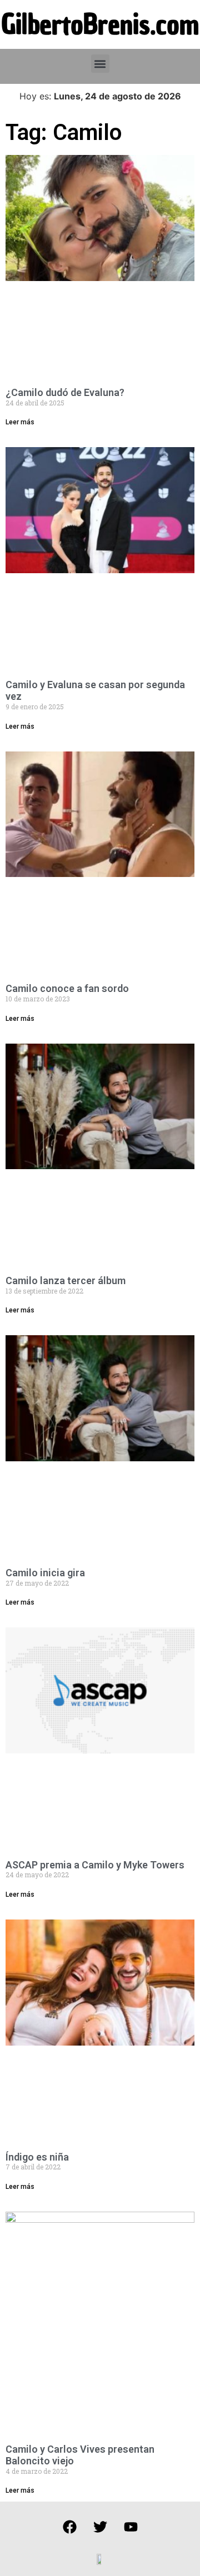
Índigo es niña (37, 2157)
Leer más (20, 422)
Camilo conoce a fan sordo (67, 988)
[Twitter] (100, 2527)
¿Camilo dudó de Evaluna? (65, 392)
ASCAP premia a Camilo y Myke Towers (95, 1865)
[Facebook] (69, 2527)
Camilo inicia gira (45, 1573)
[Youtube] (131, 2527)
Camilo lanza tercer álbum (66, 1281)
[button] (100, 64)
